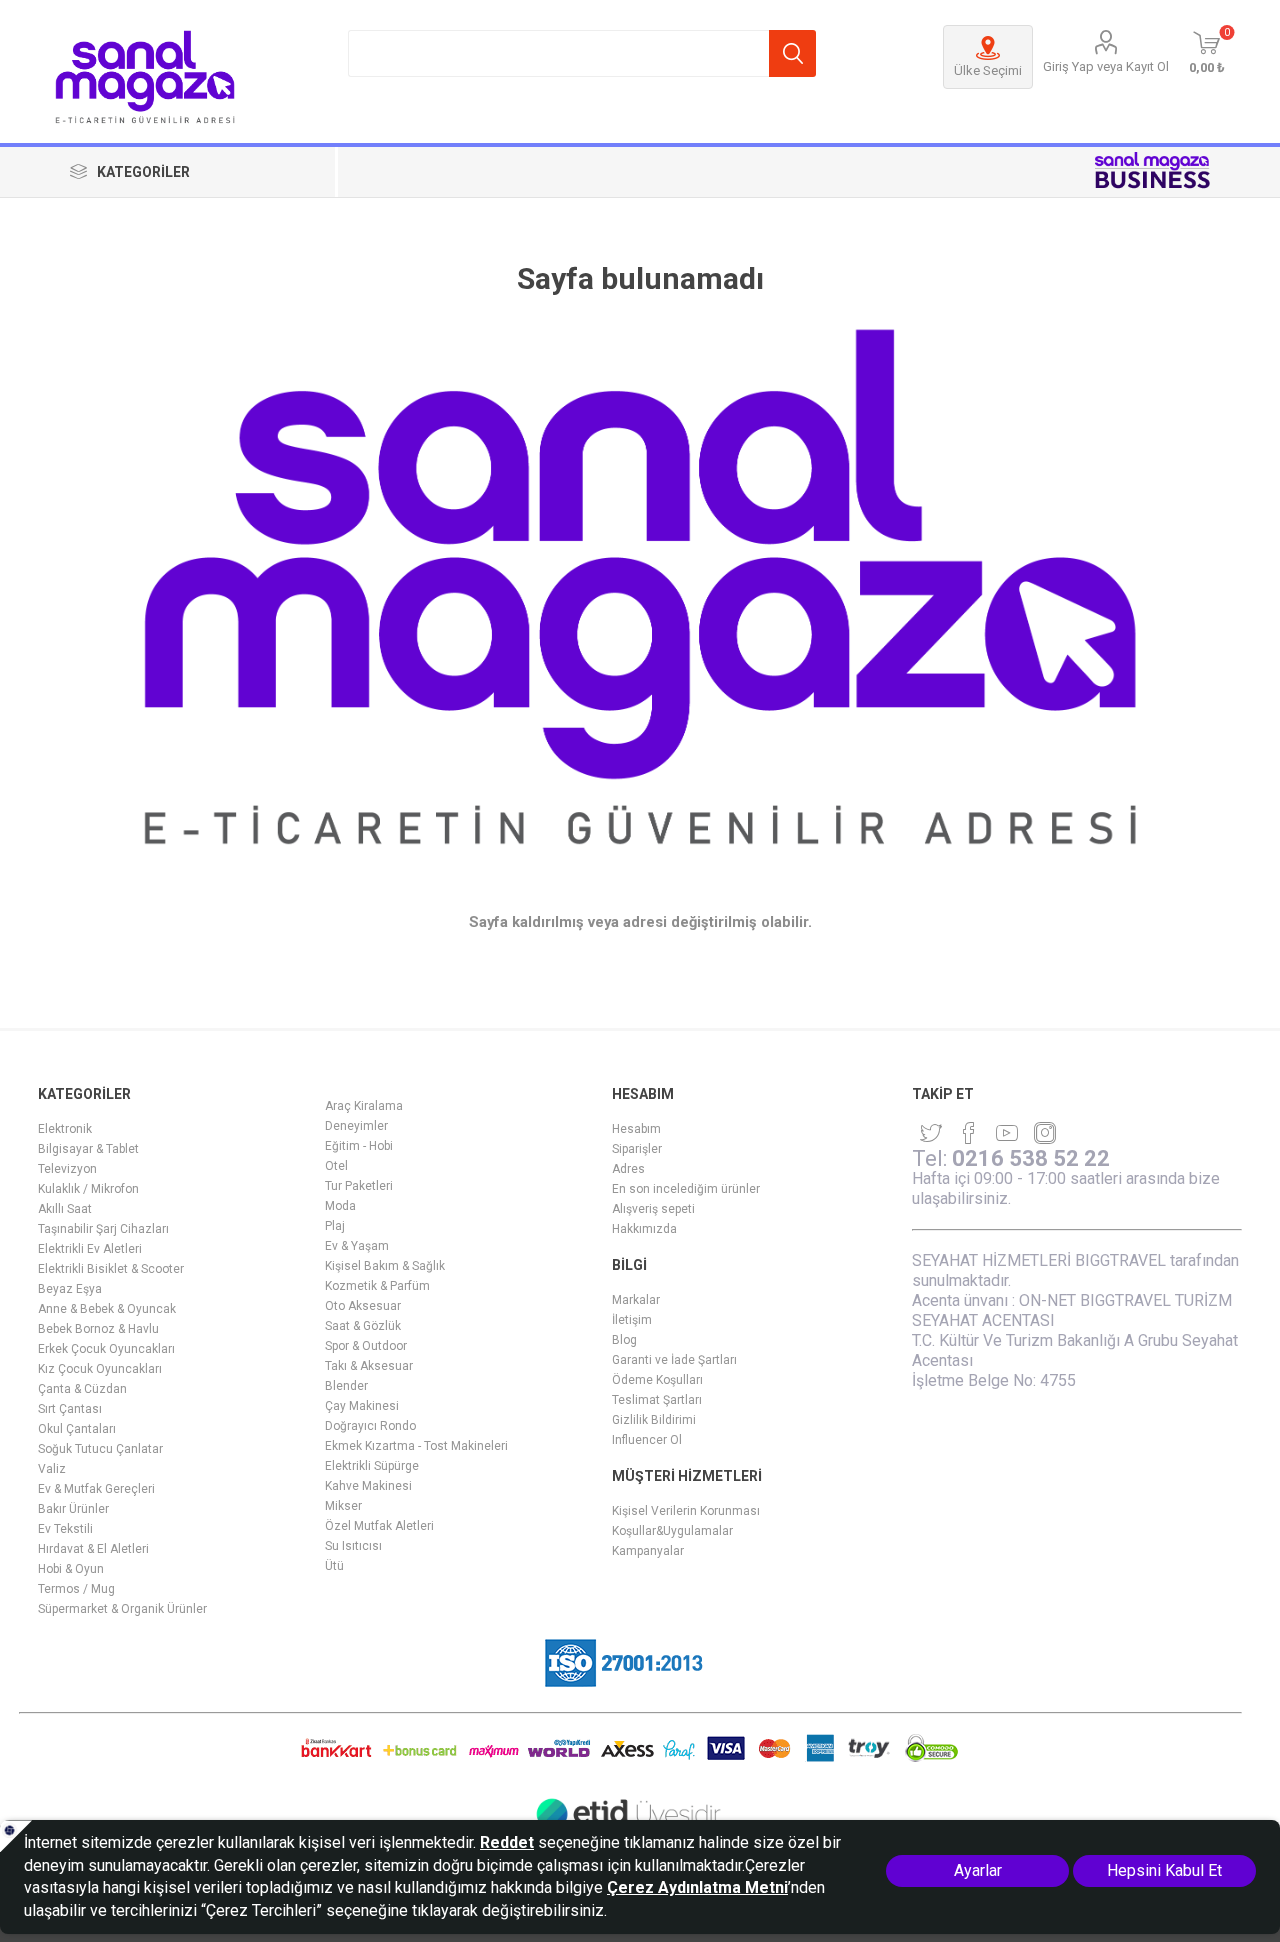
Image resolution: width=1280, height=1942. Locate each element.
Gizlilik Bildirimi (654, 1420)
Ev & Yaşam (357, 1246)
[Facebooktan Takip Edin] (969, 1133)
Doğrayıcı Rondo (370, 1426)
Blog (624, 1340)
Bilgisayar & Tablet (88, 1149)
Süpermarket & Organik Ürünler (122, 1609)
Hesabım (636, 1129)
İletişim (632, 1320)
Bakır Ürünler (73, 1509)
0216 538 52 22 (1031, 1158)
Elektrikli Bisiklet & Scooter (111, 1269)
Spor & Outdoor (366, 1346)
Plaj (335, 1226)
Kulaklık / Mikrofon (88, 1189)
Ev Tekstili (65, 1529)
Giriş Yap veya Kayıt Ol (1106, 66)
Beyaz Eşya (70, 1289)
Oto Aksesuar (363, 1306)
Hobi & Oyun (71, 1569)
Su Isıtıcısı (353, 1546)
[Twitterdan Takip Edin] (931, 1133)
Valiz (52, 1469)
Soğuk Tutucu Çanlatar (100, 1449)
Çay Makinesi (362, 1406)
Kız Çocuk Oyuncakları (100, 1369)
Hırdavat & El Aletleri (93, 1549)
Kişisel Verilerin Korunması (686, 1511)
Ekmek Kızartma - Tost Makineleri (416, 1446)
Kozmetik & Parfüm (377, 1286)
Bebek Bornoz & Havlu (98, 1329)
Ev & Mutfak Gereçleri (96, 1489)
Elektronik (65, 1129)
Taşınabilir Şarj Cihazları (103, 1229)
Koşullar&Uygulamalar (672, 1531)
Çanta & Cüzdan (82, 1389)
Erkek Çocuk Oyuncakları (106, 1349)
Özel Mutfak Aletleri (379, 1526)
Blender (346, 1386)
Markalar (636, 1300)
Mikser (343, 1506)
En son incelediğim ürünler (686, 1189)
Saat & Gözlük (363, 1326)
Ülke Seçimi (988, 70)
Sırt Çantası (70, 1409)
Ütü (334, 1566)
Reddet (507, 1842)
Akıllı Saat (65, 1209)
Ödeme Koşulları (657, 1380)
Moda (340, 1206)
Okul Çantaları (77, 1429)
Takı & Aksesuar (369, 1366)
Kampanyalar (648, 1551)
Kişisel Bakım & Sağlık (385, 1266)
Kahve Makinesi (368, 1486)
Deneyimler (356, 1126)
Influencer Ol (647, 1440)
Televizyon (67, 1169)
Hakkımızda (644, 1229)
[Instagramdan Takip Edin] (1007, 1133)
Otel (336, 1166)
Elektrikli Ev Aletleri (90, 1249)
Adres (628, 1169)
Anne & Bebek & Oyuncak (107, 1309)
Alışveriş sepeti (653, 1209)
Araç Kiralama (364, 1106)
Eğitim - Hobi (359, 1146)
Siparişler (637, 1149)
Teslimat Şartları (657, 1400)
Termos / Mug (76, 1589)
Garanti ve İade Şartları (674, 1360)
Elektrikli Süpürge (372, 1466)
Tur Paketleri (359, 1186)
